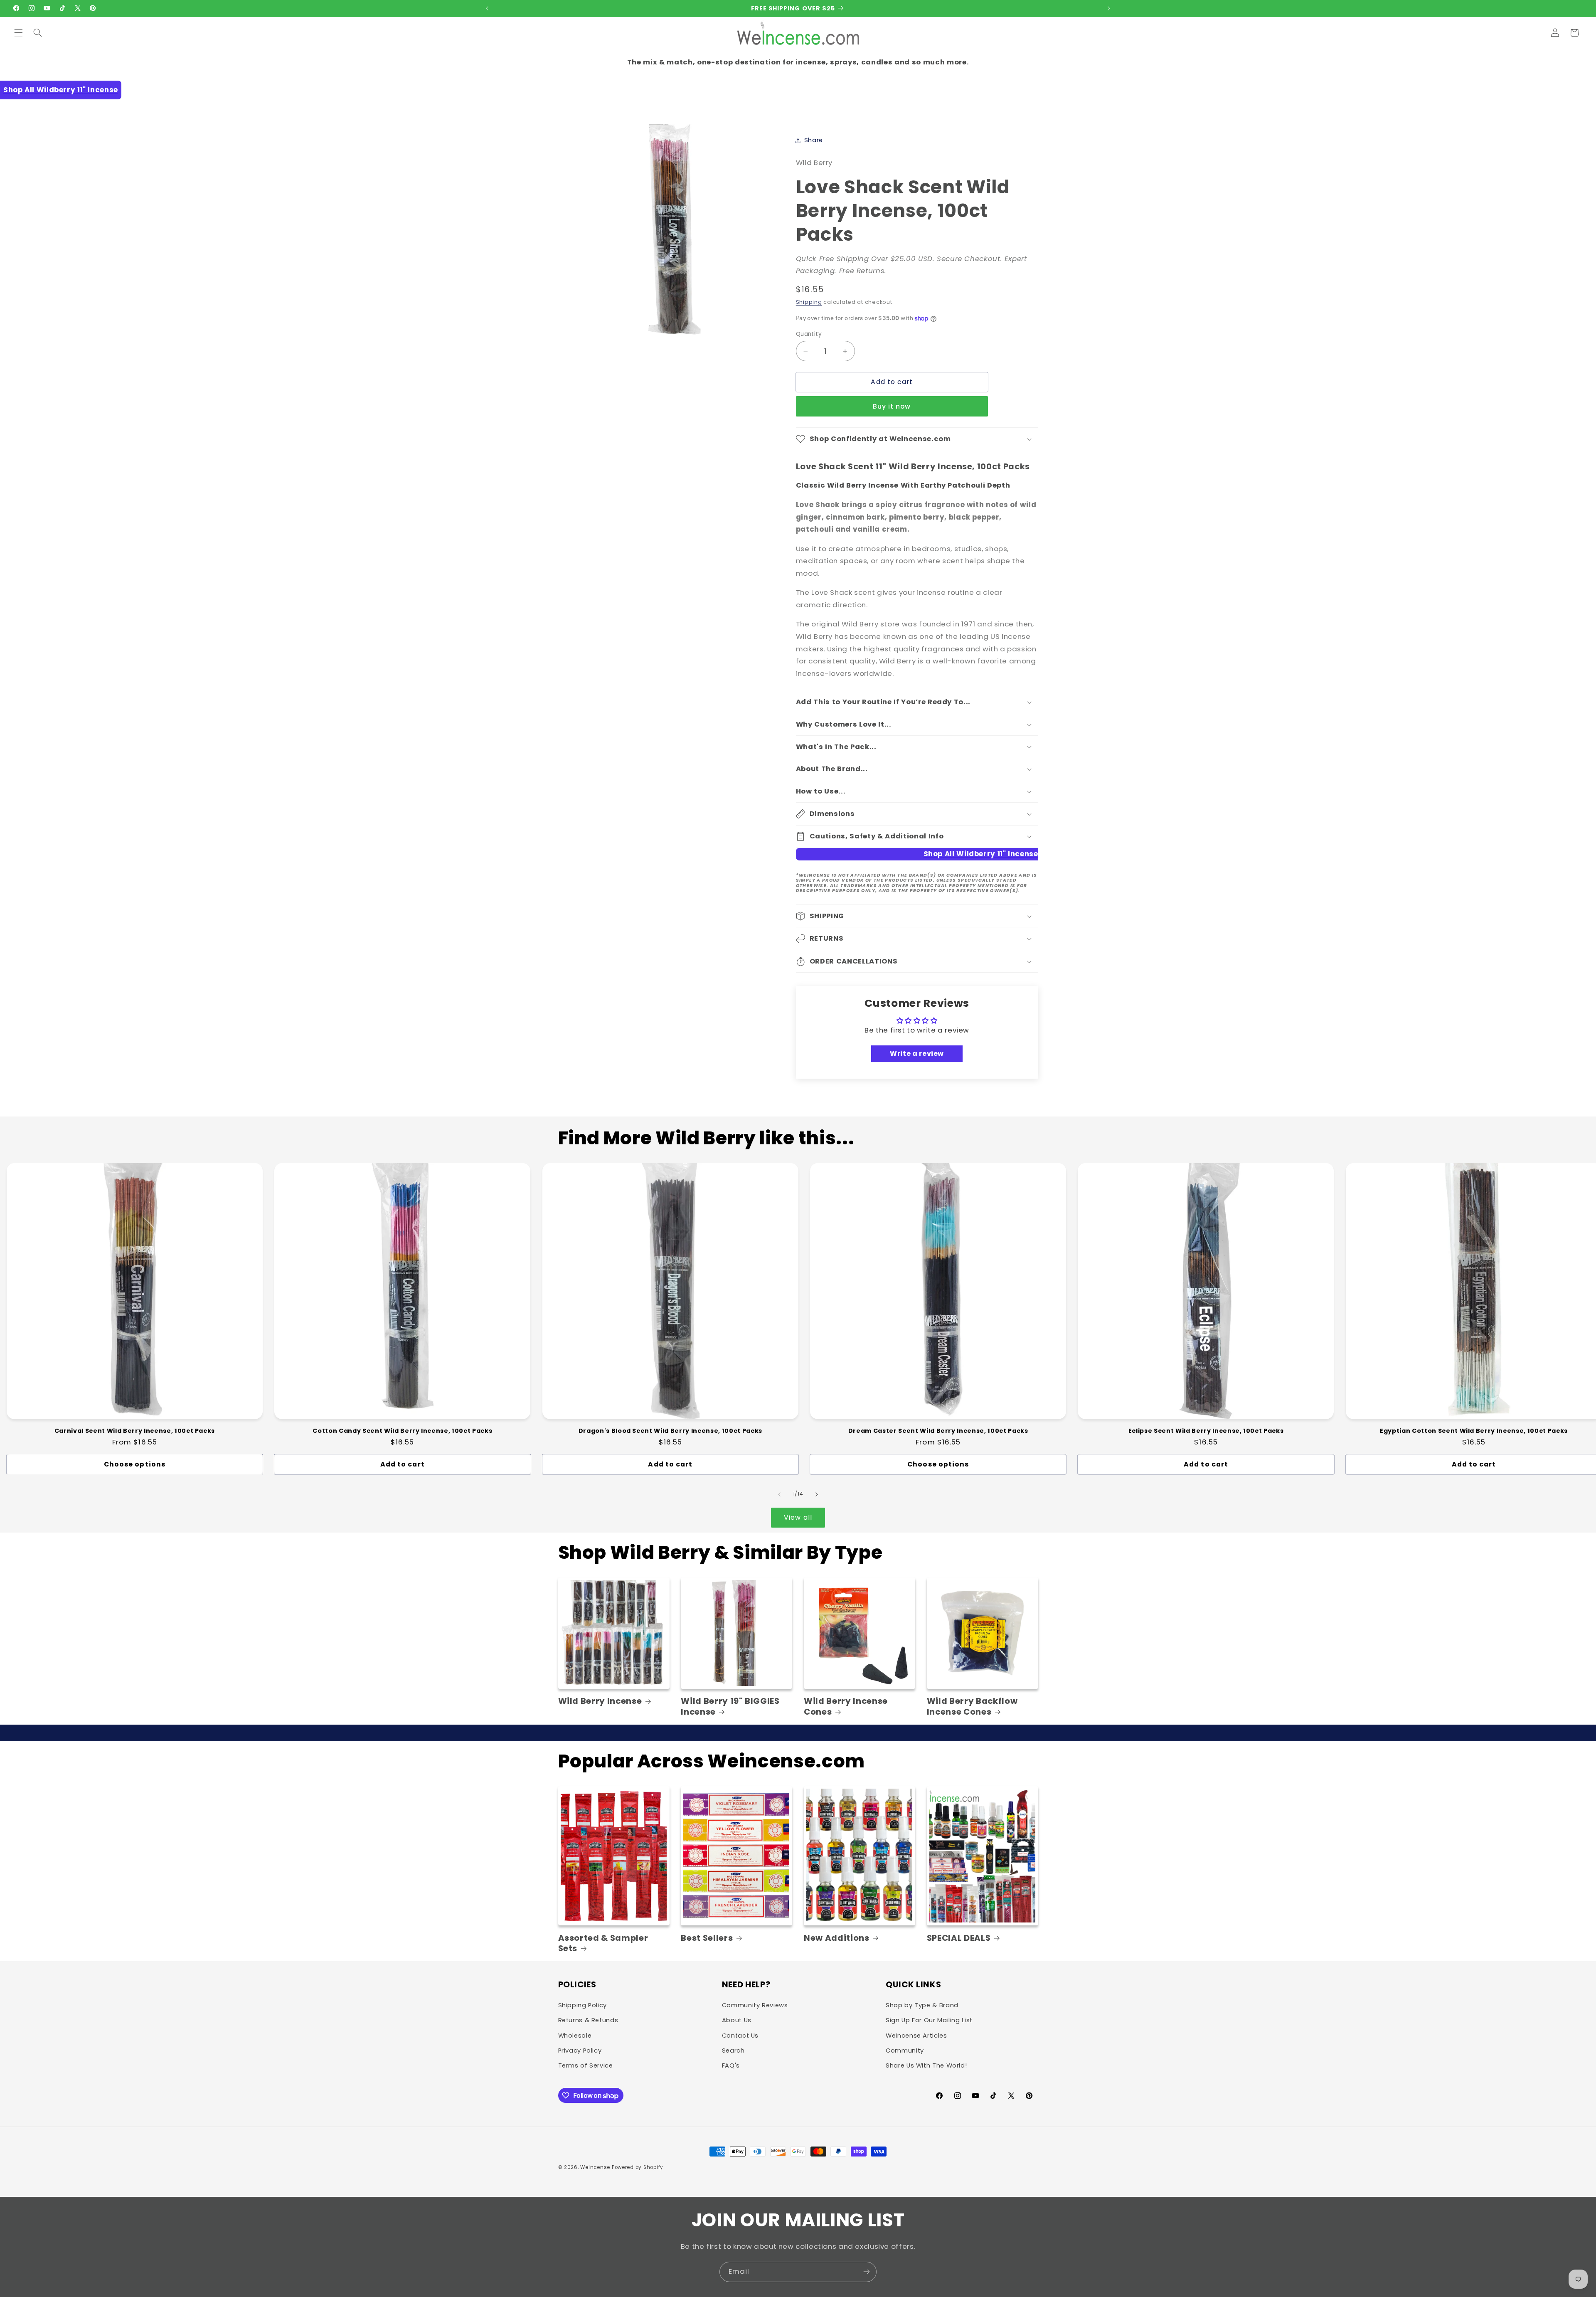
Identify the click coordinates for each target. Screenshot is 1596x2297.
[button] (18, 33)
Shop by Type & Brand (922, 2005)
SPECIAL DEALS (959, 1938)
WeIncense (595, 2167)
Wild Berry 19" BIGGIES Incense (730, 1707)
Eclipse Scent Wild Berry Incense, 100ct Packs (1206, 1431)
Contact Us (740, 2036)
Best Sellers (707, 1938)
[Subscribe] (867, 2272)
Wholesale (575, 2036)
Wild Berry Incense (600, 1701)
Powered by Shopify (638, 2167)
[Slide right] (817, 1494)
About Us (737, 2020)
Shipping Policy (582, 2005)
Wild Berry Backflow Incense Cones (972, 1707)
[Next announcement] (1109, 8)
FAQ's (731, 2065)
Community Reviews (755, 2005)
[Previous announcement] (487, 8)
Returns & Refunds (588, 2020)
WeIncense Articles (916, 2036)
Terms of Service (586, 2065)
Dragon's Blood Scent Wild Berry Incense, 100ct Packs (670, 1431)
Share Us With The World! (926, 2065)
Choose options (135, 1464)
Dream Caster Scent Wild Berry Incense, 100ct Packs (938, 1431)
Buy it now (892, 406)
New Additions (837, 1938)
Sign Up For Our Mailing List (929, 2020)
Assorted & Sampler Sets (603, 1943)
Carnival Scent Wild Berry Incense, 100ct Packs (135, 1431)
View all (798, 1517)
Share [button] (814, 140)
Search (733, 2051)
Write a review (917, 1054)
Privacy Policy (580, 2051)
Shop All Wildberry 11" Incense (61, 90)
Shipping (809, 302)
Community (905, 2051)
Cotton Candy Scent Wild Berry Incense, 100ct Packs (402, 1431)
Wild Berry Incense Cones (846, 1707)
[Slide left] (779, 1494)
